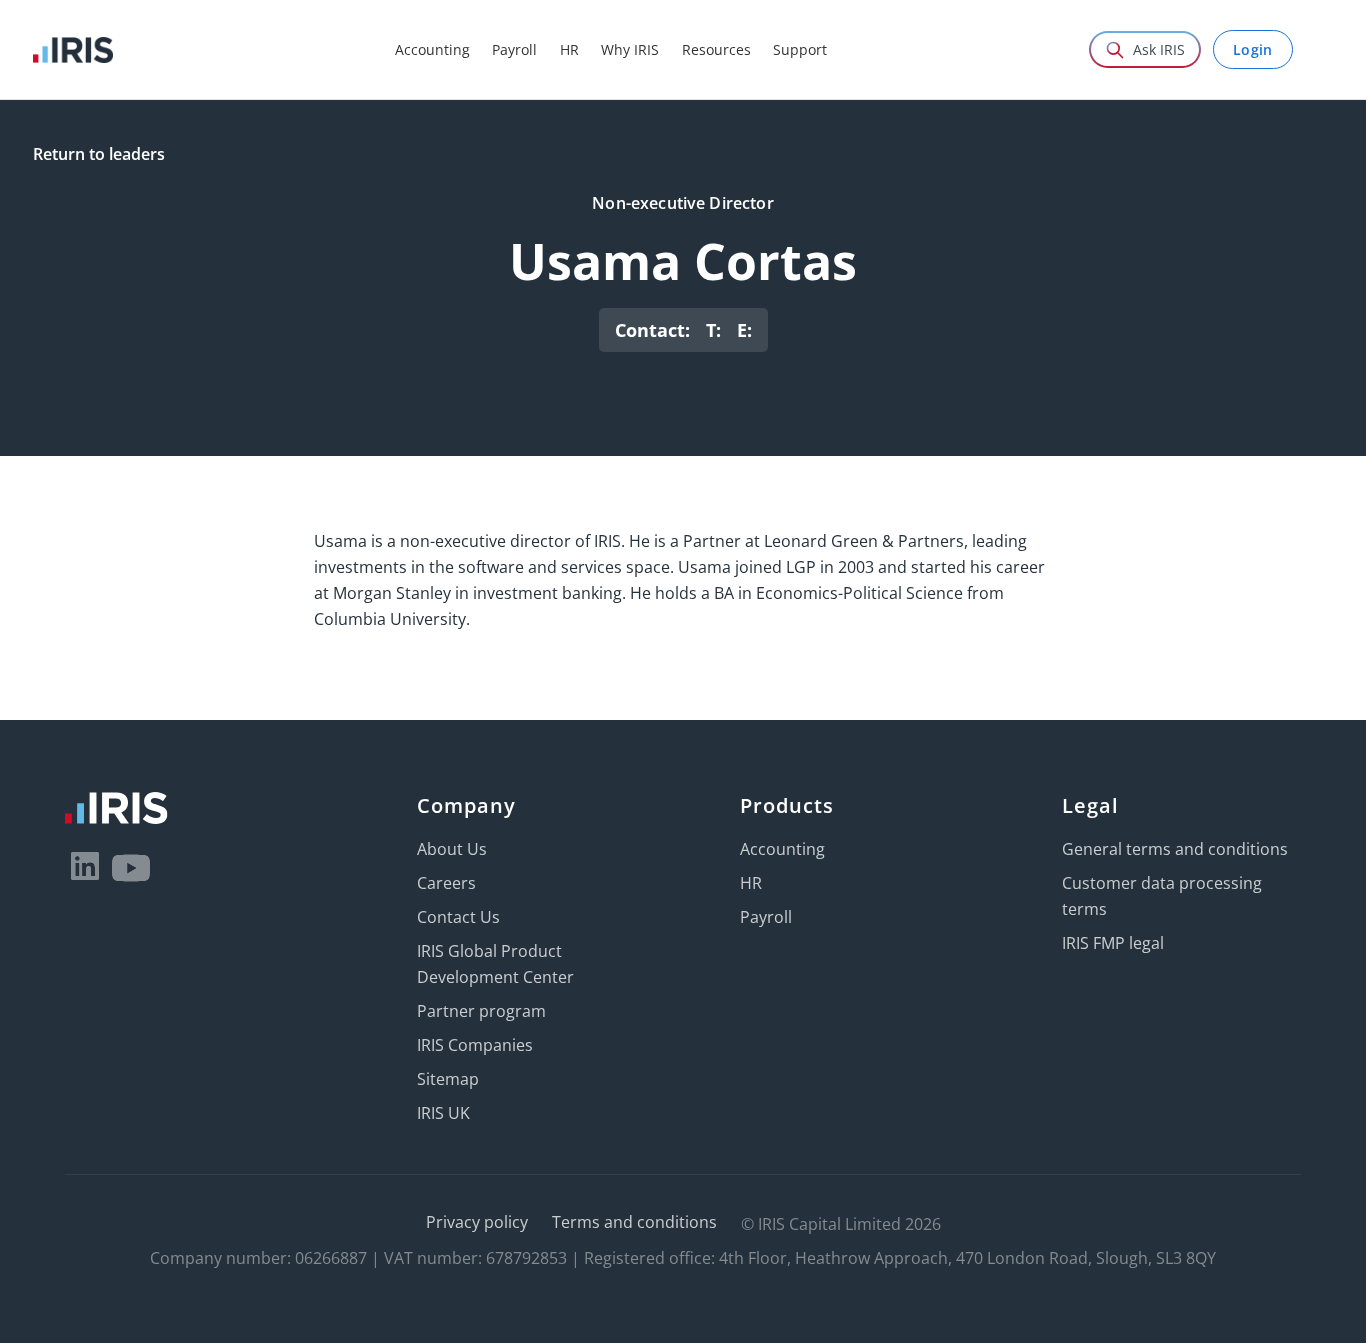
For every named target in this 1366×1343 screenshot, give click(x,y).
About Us (452, 849)
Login (1253, 49)
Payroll (766, 917)
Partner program (481, 1011)
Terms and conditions (634, 1222)
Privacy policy (477, 1222)
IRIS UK (443, 1113)
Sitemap (448, 1079)
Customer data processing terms (1162, 896)
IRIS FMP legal (1113, 943)
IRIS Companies (475, 1045)
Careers (446, 883)
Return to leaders (99, 154)
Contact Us (458, 917)
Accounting (782, 849)
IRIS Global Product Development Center (495, 964)
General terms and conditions (1175, 849)
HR (751, 883)
